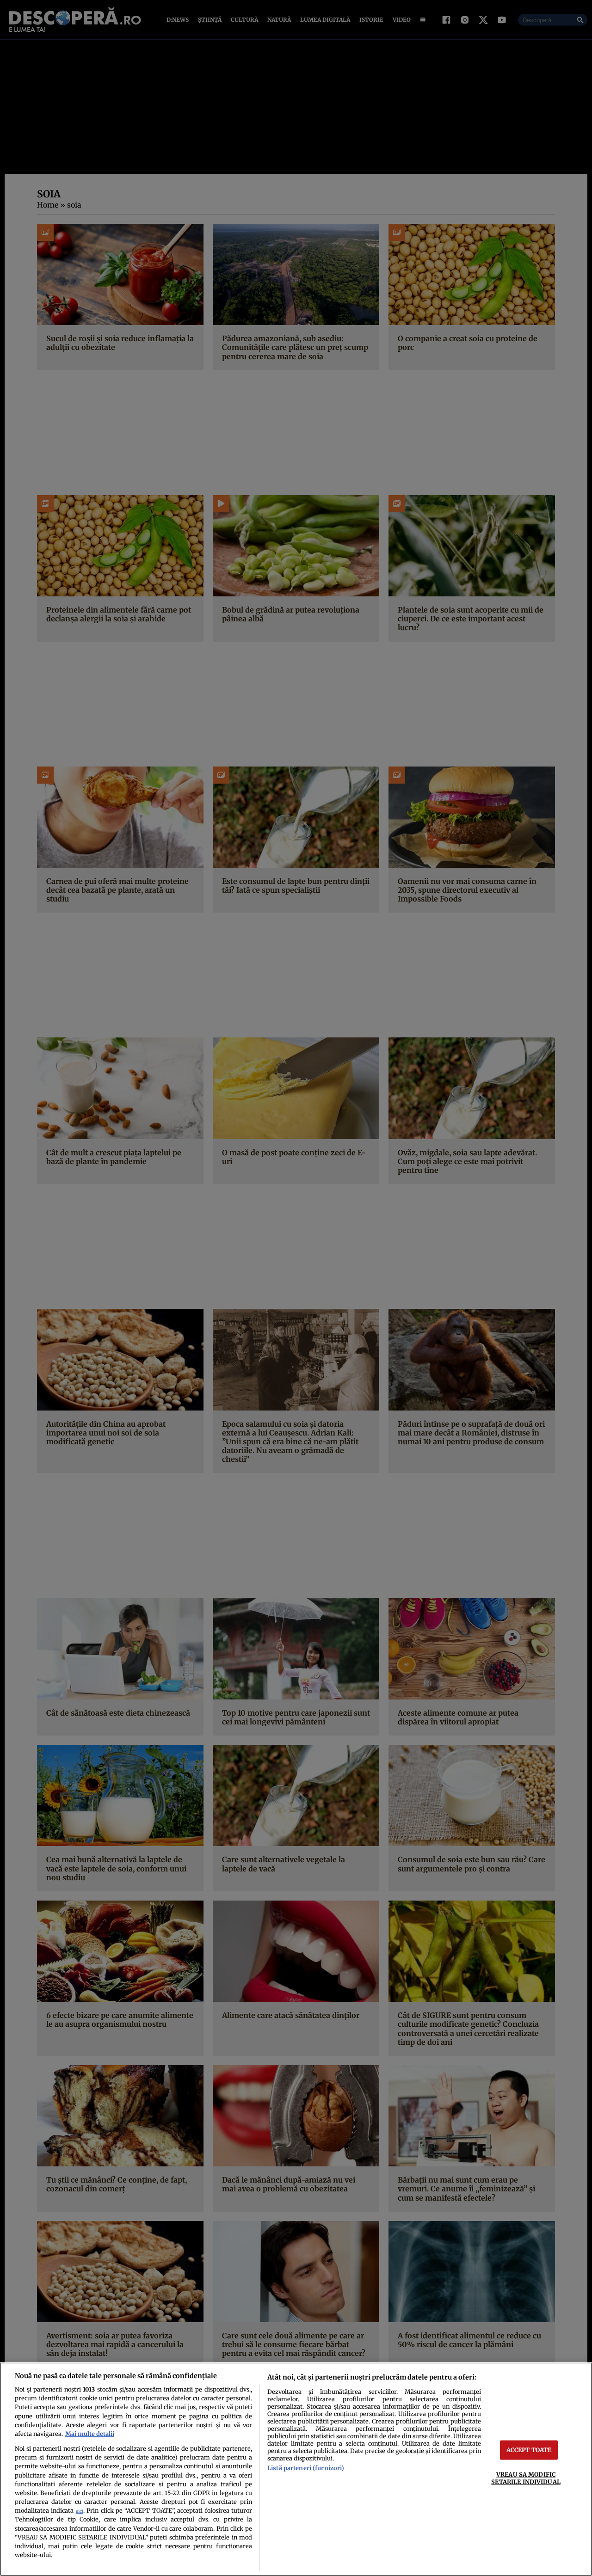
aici (80, 2511)
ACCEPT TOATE (529, 2450)
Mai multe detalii (90, 2434)
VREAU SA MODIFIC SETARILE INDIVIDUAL (526, 2478)
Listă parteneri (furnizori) (306, 2468)
